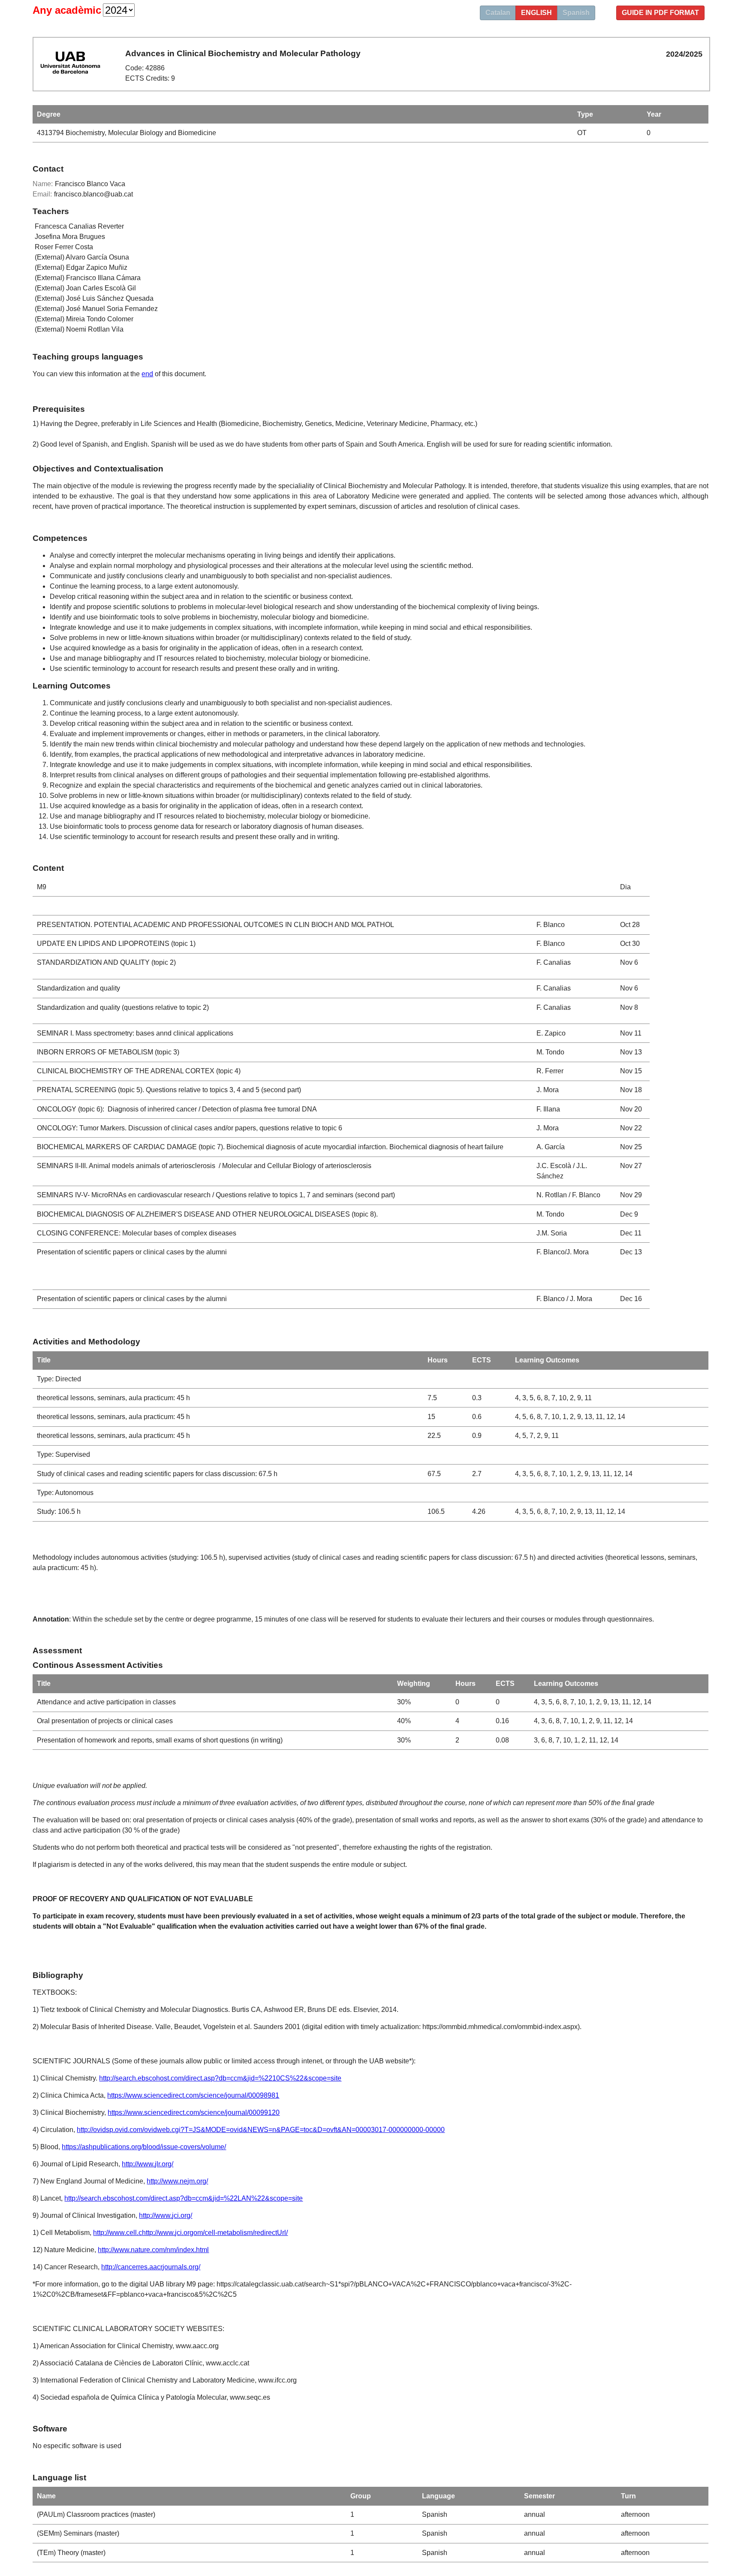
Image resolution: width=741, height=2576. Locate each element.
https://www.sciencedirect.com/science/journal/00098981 (193, 2095)
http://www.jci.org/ (166, 2215)
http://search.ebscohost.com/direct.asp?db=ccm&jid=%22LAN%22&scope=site (184, 2198)
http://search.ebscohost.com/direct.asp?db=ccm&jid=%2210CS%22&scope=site (220, 2078)
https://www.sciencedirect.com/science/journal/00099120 (194, 2112)
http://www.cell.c (117, 2233)
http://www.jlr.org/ (148, 2164)
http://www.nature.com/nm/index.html (153, 2250)
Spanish (576, 13)
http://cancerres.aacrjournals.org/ (151, 2267)
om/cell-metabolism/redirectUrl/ (241, 2233)
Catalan (498, 13)
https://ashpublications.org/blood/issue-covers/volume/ (144, 2147)
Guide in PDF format (660, 13)
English (536, 13)
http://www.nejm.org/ (177, 2181)
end (147, 374)
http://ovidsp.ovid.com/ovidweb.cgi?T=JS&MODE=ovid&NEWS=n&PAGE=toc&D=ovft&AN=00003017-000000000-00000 (261, 2130)
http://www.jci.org (168, 2233)
